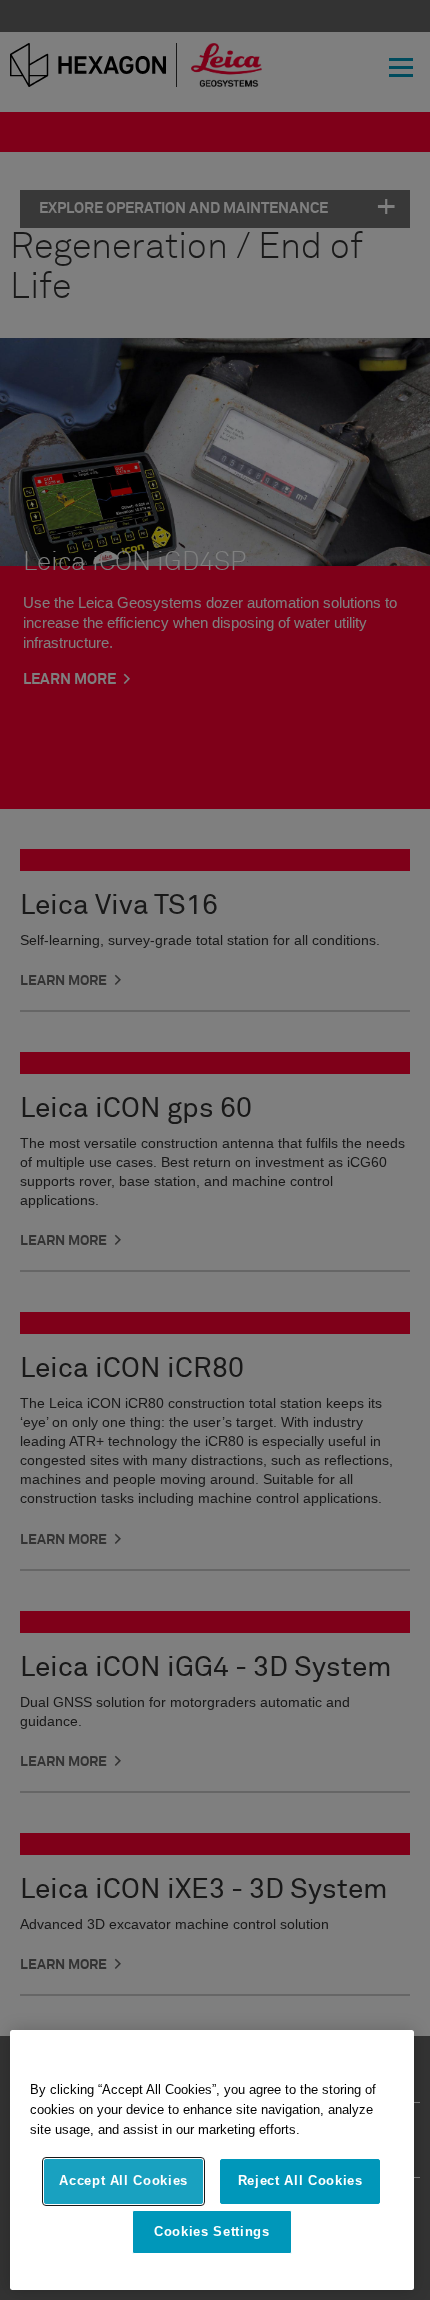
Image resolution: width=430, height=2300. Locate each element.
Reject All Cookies (300, 2180)
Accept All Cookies (123, 2180)
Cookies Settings (212, 2231)
